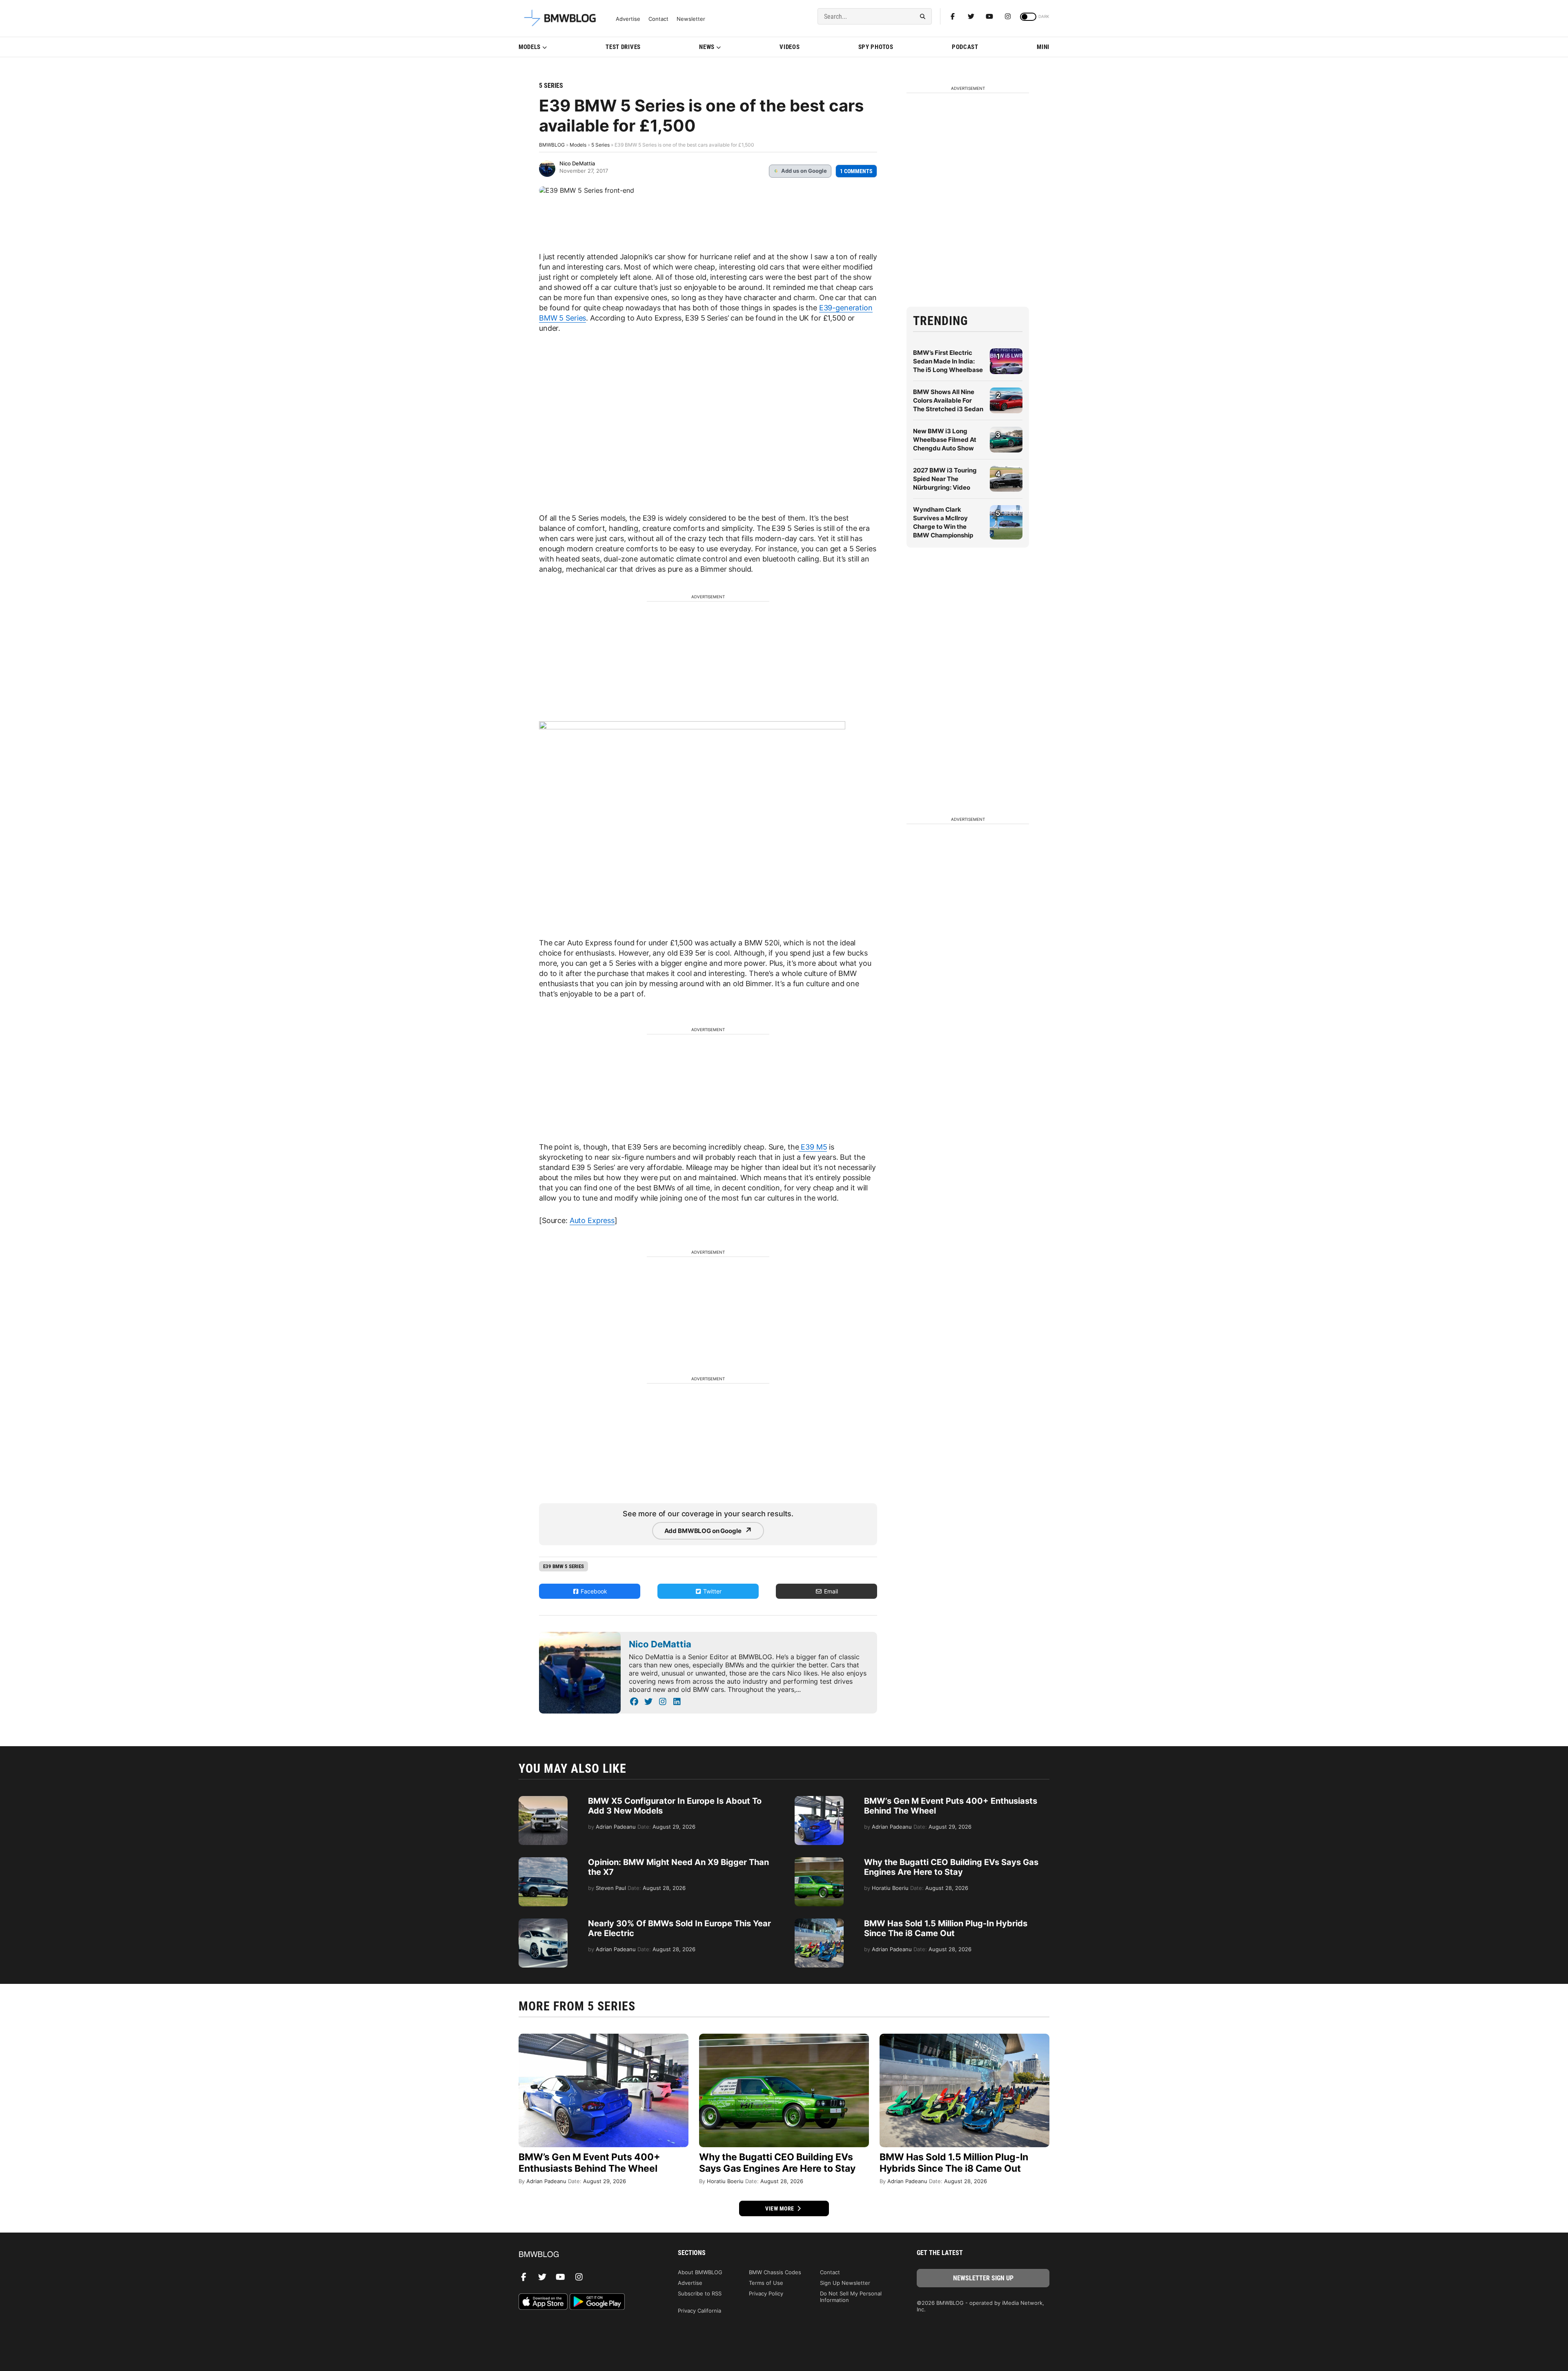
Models (530, 47)
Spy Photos (876, 47)
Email (830, 1591)
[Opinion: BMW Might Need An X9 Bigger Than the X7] (543, 1861)
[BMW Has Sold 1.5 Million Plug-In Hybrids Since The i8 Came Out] (819, 1923)
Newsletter (691, 19)
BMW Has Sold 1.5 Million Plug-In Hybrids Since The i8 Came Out (946, 1928)
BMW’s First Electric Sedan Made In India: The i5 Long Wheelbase (948, 361)
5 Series (551, 86)
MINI (1043, 47)
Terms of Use (766, 2283)
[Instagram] (1008, 16)
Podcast (965, 47)
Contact (658, 19)
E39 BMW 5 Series (563, 1566)
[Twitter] (971, 16)
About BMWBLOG (700, 2272)
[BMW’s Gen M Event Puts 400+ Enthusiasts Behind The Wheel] (819, 1800)
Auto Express (592, 1220)
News (707, 47)
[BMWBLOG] (585, 2255)
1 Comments (856, 171)
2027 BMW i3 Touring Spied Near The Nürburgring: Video (945, 479)
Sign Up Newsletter (845, 2283)
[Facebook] (953, 16)
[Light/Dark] (1028, 17)
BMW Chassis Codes (775, 2272)
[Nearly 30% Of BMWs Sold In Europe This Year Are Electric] (543, 1923)
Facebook (593, 1591)
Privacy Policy (766, 2293)
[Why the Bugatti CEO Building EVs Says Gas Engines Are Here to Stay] (819, 1861)
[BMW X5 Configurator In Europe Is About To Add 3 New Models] (543, 1800)
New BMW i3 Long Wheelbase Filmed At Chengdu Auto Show (945, 440)
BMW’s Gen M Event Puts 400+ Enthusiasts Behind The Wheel (589, 2163)
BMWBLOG (552, 145)
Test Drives (623, 47)
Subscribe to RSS (700, 2293)
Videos (790, 47)
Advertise (628, 19)
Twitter (712, 1591)
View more (780, 2208)
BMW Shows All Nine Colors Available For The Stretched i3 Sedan (948, 400)
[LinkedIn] (677, 1702)
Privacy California (699, 2311)
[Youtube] (989, 16)
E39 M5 (813, 1147)
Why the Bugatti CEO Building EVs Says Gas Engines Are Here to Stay (951, 1867)
